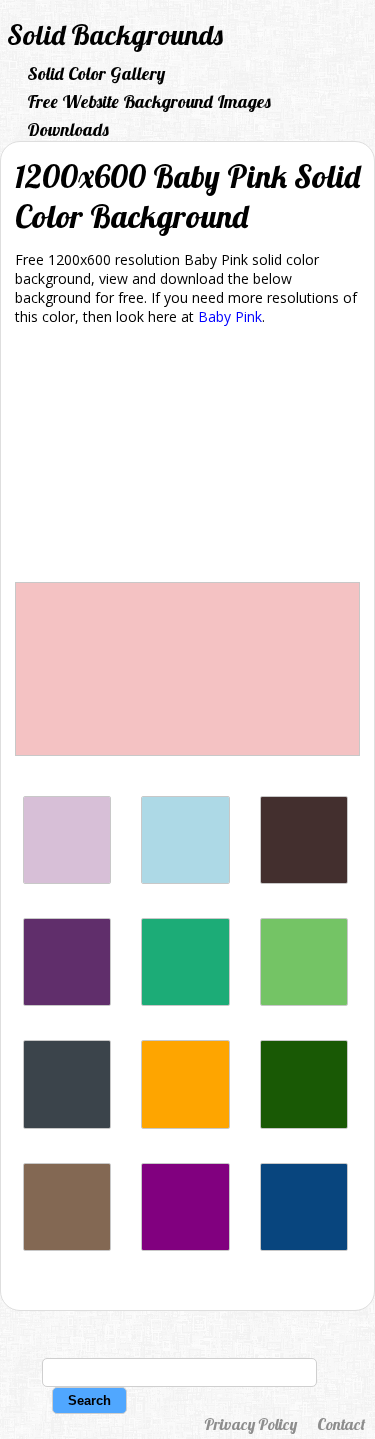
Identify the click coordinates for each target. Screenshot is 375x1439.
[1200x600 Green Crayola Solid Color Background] (185, 1000)
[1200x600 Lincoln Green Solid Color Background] (304, 1123)
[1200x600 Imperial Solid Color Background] (67, 1000)
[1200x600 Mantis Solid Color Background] (304, 1000)
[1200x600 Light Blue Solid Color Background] (185, 878)
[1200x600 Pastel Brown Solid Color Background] (67, 1245)
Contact (341, 1424)
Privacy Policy (250, 1424)
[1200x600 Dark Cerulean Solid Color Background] (304, 1245)
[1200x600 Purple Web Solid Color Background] (185, 1245)
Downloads (68, 129)
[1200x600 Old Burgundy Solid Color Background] (304, 878)
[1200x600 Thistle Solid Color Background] (67, 878)
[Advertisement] (187, 457)
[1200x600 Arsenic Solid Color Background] (67, 1123)
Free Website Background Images (149, 101)
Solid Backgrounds (115, 34)
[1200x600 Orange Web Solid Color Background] (185, 1123)
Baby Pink (230, 316)
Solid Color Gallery (96, 73)
